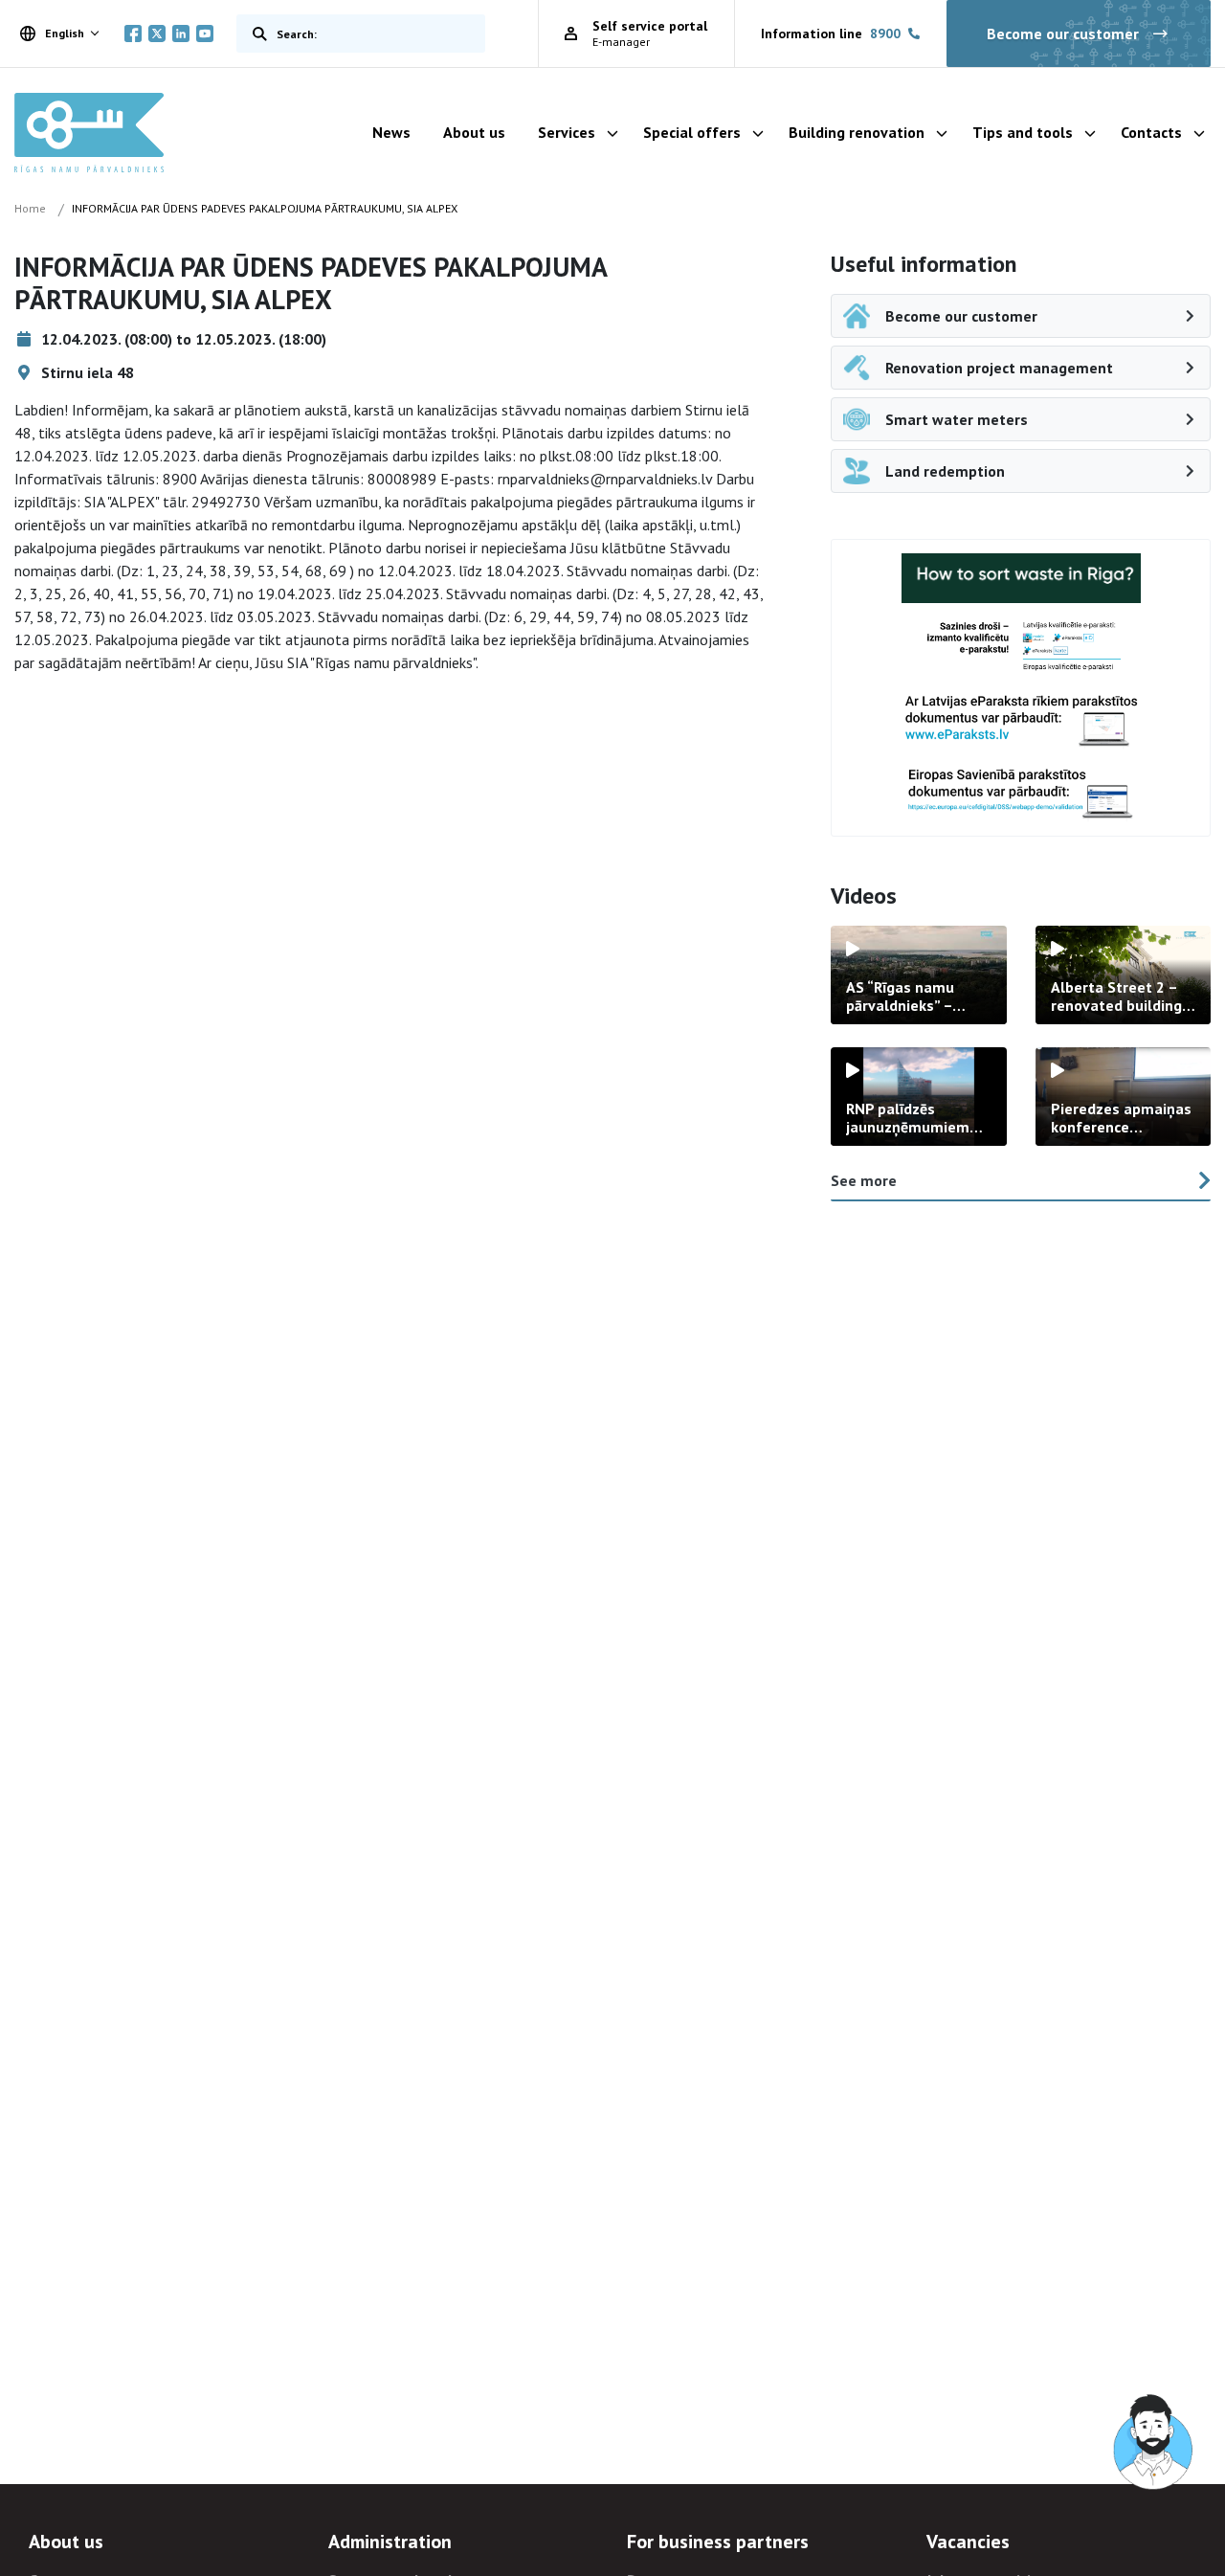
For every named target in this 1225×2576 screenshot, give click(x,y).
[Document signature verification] (1021, 793)
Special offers (692, 132)
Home (30, 208)
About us (474, 132)
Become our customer (1063, 34)
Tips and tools (1023, 132)
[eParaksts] (1021, 647)
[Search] (256, 34)
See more (864, 1180)
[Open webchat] (1154, 2443)
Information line (831, 34)
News (391, 132)
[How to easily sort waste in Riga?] (1021, 578)
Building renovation (857, 132)
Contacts (1151, 132)
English (65, 33)
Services (567, 132)
